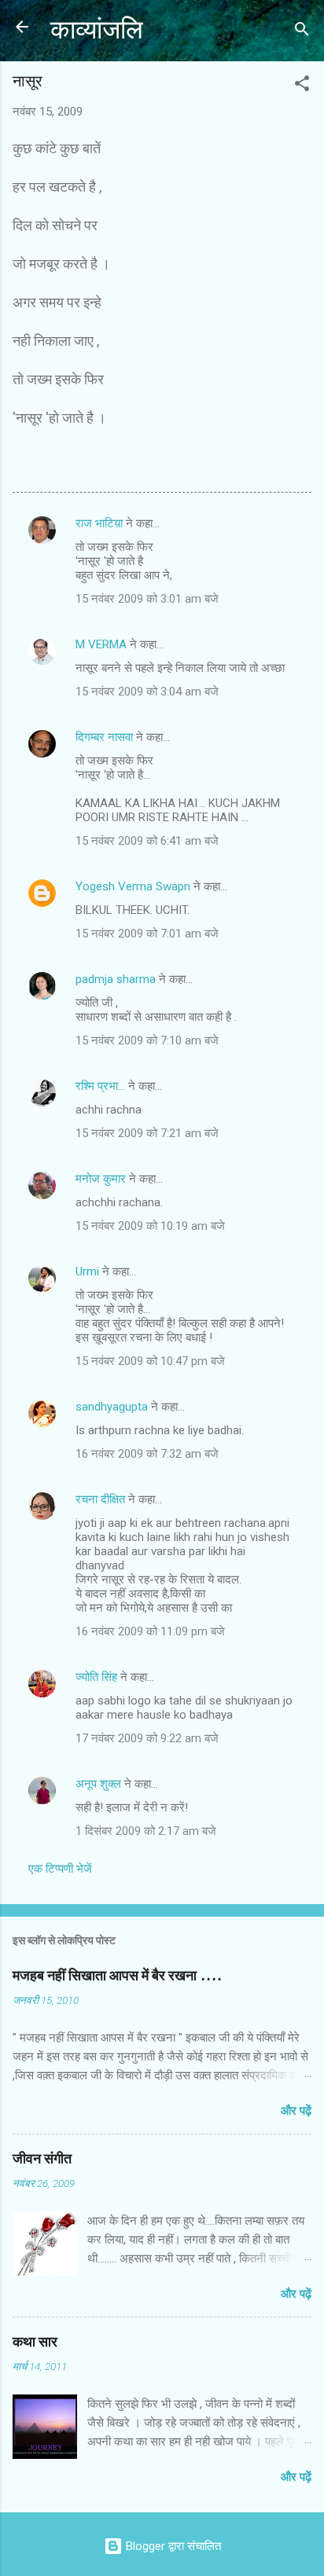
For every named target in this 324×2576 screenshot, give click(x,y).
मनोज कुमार (101, 1179)
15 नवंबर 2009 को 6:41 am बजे (147, 841)
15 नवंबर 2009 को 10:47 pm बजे (150, 1361)
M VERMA (101, 644)
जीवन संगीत (42, 2159)
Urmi (87, 1271)
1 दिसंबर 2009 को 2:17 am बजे (146, 1831)
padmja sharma (116, 979)
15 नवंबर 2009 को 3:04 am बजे (147, 692)
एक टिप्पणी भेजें (60, 1869)
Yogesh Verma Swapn (133, 886)
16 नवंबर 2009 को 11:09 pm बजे (150, 1631)
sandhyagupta (112, 1407)
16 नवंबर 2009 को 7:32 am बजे (147, 1454)
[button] (302, 86)
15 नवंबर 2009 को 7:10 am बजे (147, 1040)
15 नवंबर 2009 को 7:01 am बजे (147, 934)
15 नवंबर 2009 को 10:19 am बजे (150, 1226)
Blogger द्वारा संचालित (172, 2546)
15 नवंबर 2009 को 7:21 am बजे (147, 1133)
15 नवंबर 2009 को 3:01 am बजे (147, 599)
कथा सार (35, 2342)
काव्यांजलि (97, 30)
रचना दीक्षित (100, 1499)
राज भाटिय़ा (99, 523)
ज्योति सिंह (96, 1677)
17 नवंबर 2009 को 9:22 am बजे (147, 1738)
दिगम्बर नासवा (104, 737)
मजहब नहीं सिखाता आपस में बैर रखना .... (117, 1976)
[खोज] (302, 32)
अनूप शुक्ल (98, 1784)
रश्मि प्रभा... (100, 1086)
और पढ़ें (296, 2111)
